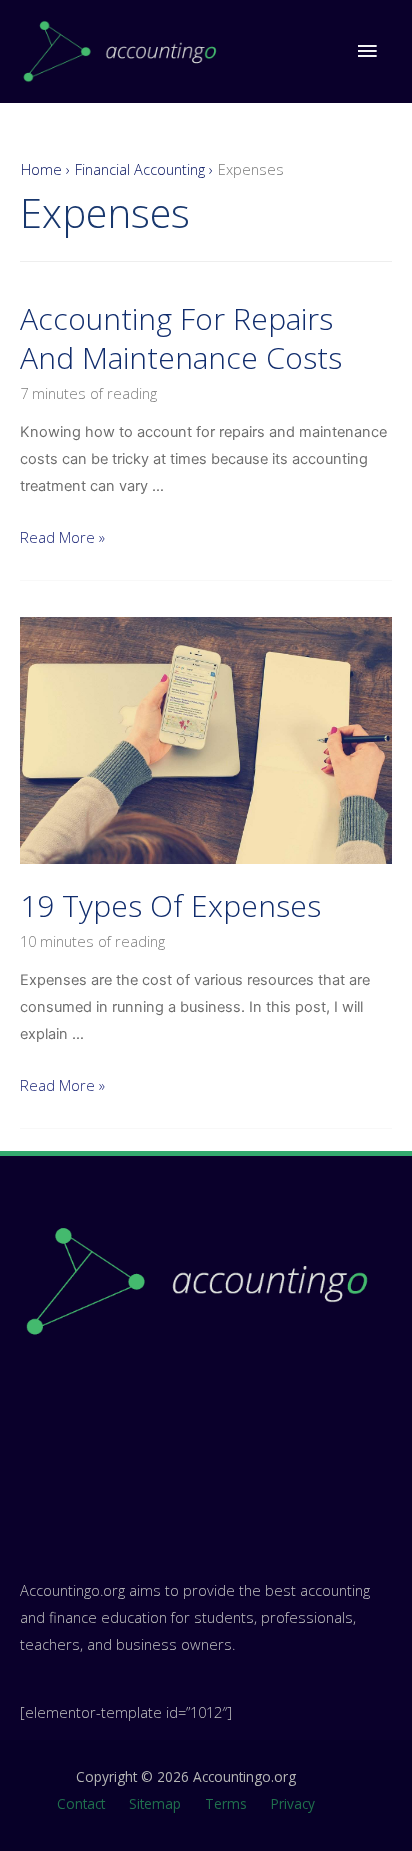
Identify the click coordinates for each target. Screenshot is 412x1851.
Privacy (293, 1803)
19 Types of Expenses (170, 905)
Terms (226, 1803)
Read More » (62, 537)
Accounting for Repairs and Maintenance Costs (181, 338)
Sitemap (155, 1803)
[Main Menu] (367, 51)
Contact (81, 1803)
